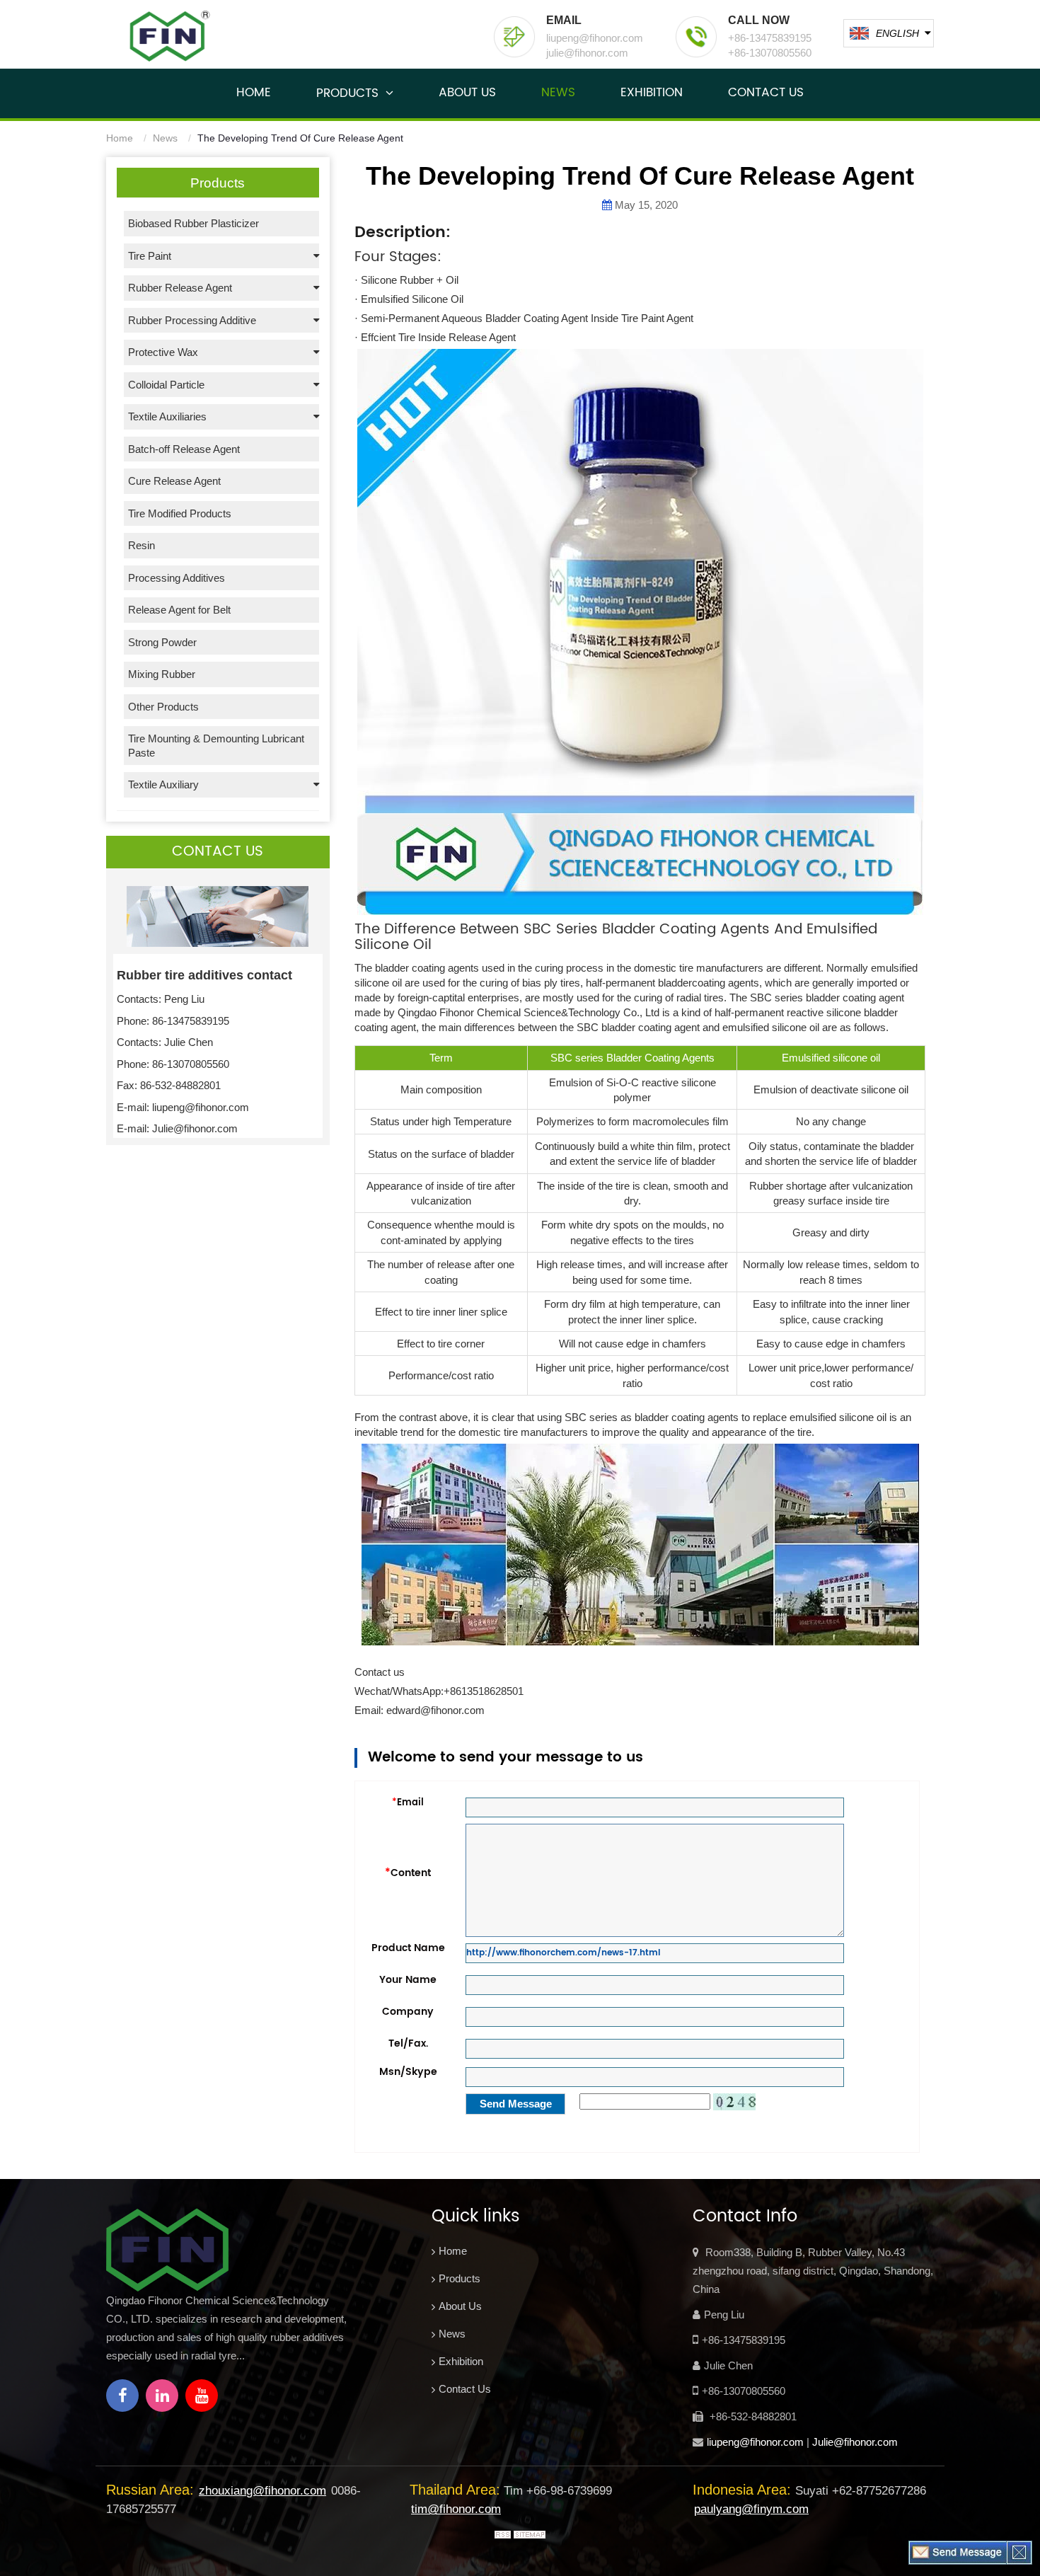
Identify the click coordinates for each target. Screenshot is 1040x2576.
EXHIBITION (652, 93)
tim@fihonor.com (456, 2509)
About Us (460, 2306)
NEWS (558, 93)
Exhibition (461, 2361)
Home (120, 138)
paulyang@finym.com (751, 2509)
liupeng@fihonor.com (755, 2442)
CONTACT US (766, 93)
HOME (254, 93)
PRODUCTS (347, 93)
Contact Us (465, 2389)
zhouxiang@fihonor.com (262, 2491)
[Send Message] (958, 2552)
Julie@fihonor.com (855, 2442)
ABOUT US (467, 93)
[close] (1019, 2552)
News (165, 138)
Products (460, 2278)
